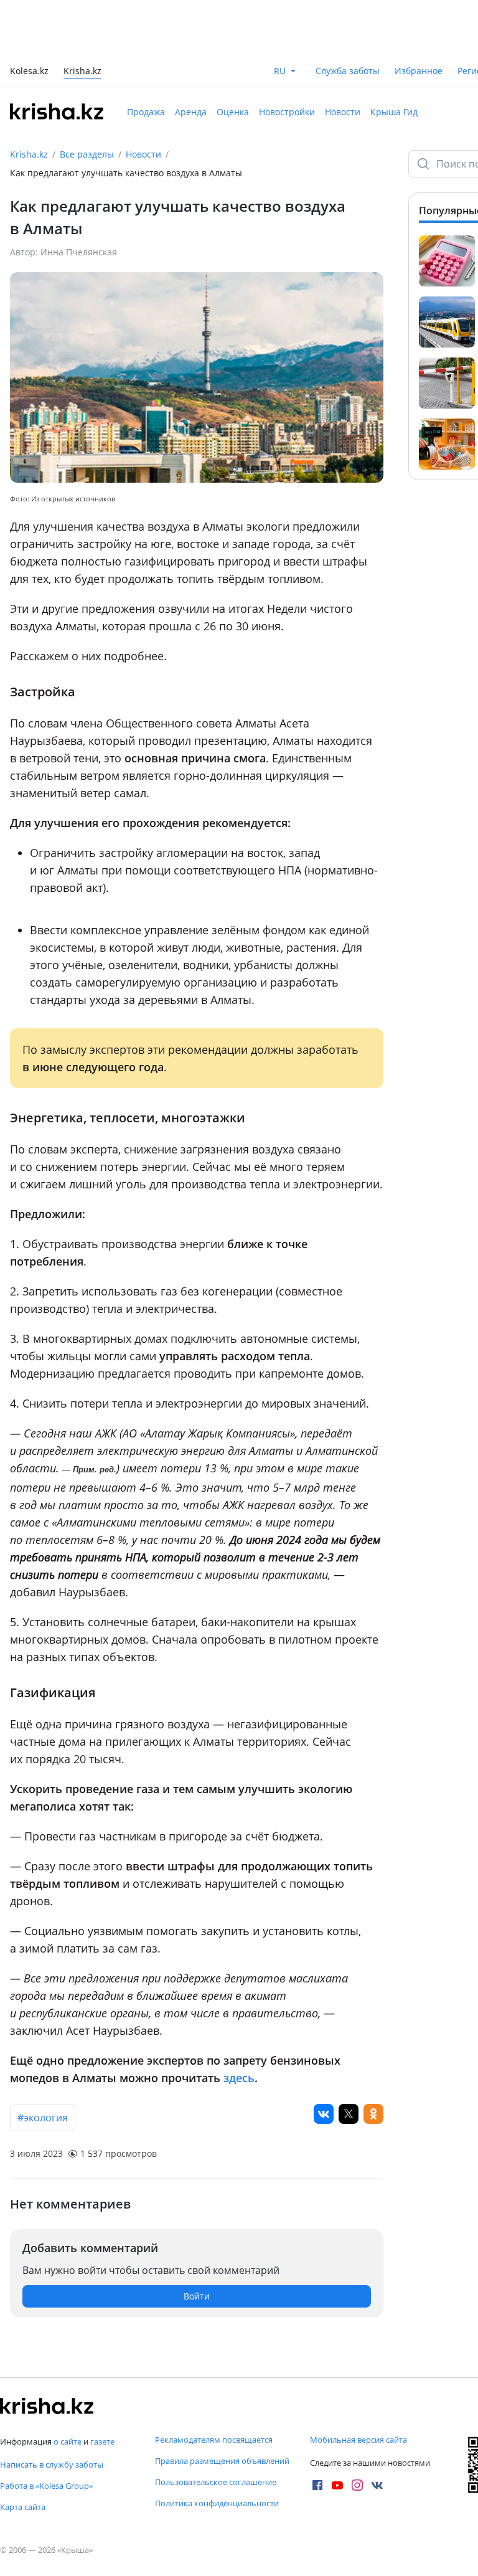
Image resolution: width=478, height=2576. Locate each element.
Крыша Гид (394, 112)
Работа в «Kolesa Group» (46, 2486)
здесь (239, 2078)
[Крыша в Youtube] (337, 2485)
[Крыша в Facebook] (317, 2485)
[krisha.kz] (47, 2406)
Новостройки (287, 112)
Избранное (419, 71)
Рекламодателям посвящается (214, 2440)
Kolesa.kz (29, 72)
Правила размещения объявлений (222, 2461)
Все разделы (87, 154)
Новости (343, 112)
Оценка (233, 112)
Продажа (146, 112)
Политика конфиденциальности (217, 2503)
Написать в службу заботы (52, 2465)
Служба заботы (348, 71)
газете (102, 2441)
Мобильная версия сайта (358, 2440)
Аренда (191, 112)
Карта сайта (23, 2507)
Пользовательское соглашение (216, 2482)
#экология (43, 2118)
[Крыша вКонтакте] (377, 2485)
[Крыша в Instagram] (357, 2485)
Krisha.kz (29, 154)
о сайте (68, 2441)
